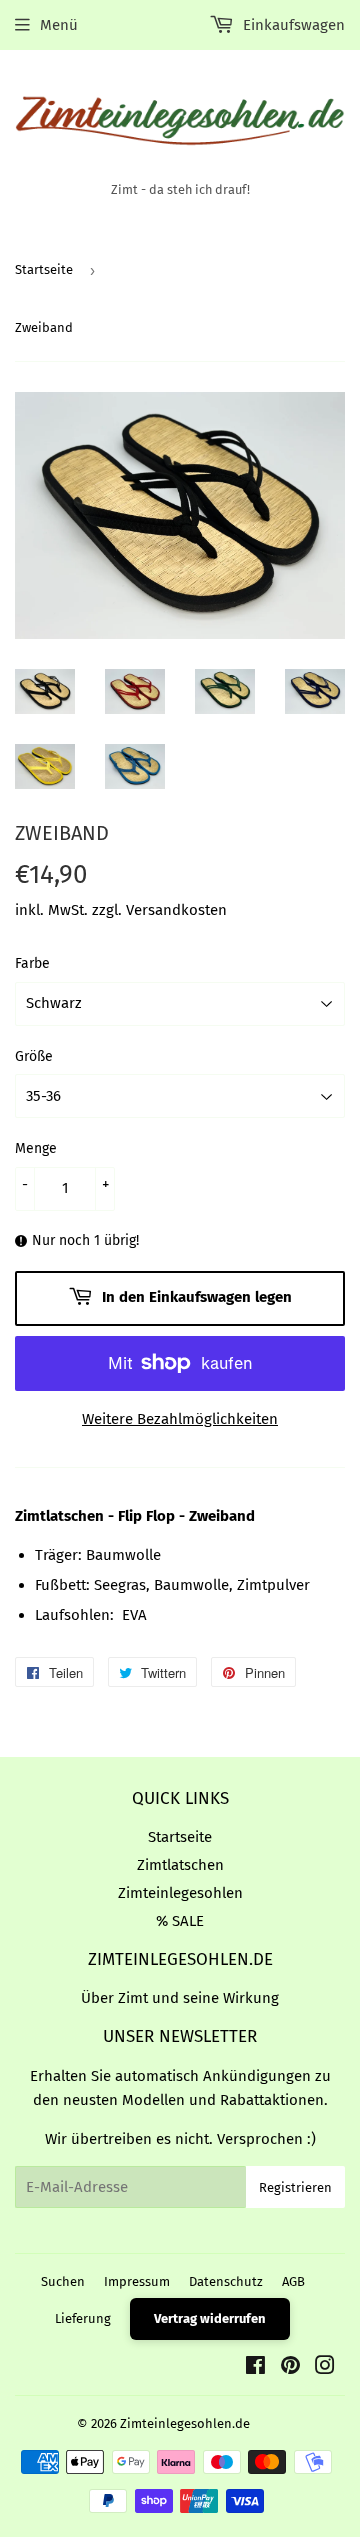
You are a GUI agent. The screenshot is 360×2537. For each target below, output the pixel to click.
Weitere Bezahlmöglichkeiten (180, 1419)
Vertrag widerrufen (210, 2318)
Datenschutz (226, 2281)
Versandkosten (176, 910)
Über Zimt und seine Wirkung (180, 1998)
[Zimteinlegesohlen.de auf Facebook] (255, 2368)
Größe (34, 1056)
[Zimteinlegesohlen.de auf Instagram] (325, 2368)
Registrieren (295, 2187)
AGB (293, 2281)
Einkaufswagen (292, 25)
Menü (59, 25)
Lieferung (83, 2318)
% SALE (180, 1921)
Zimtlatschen (180, 1865)
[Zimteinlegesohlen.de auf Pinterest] (290, 2368)
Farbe (32, 963)
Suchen (63, 2281)
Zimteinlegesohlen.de (185, 2423)
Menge (36, 1148)
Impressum (137, 2281)
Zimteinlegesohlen (180, 1893)
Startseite (44, 269)
